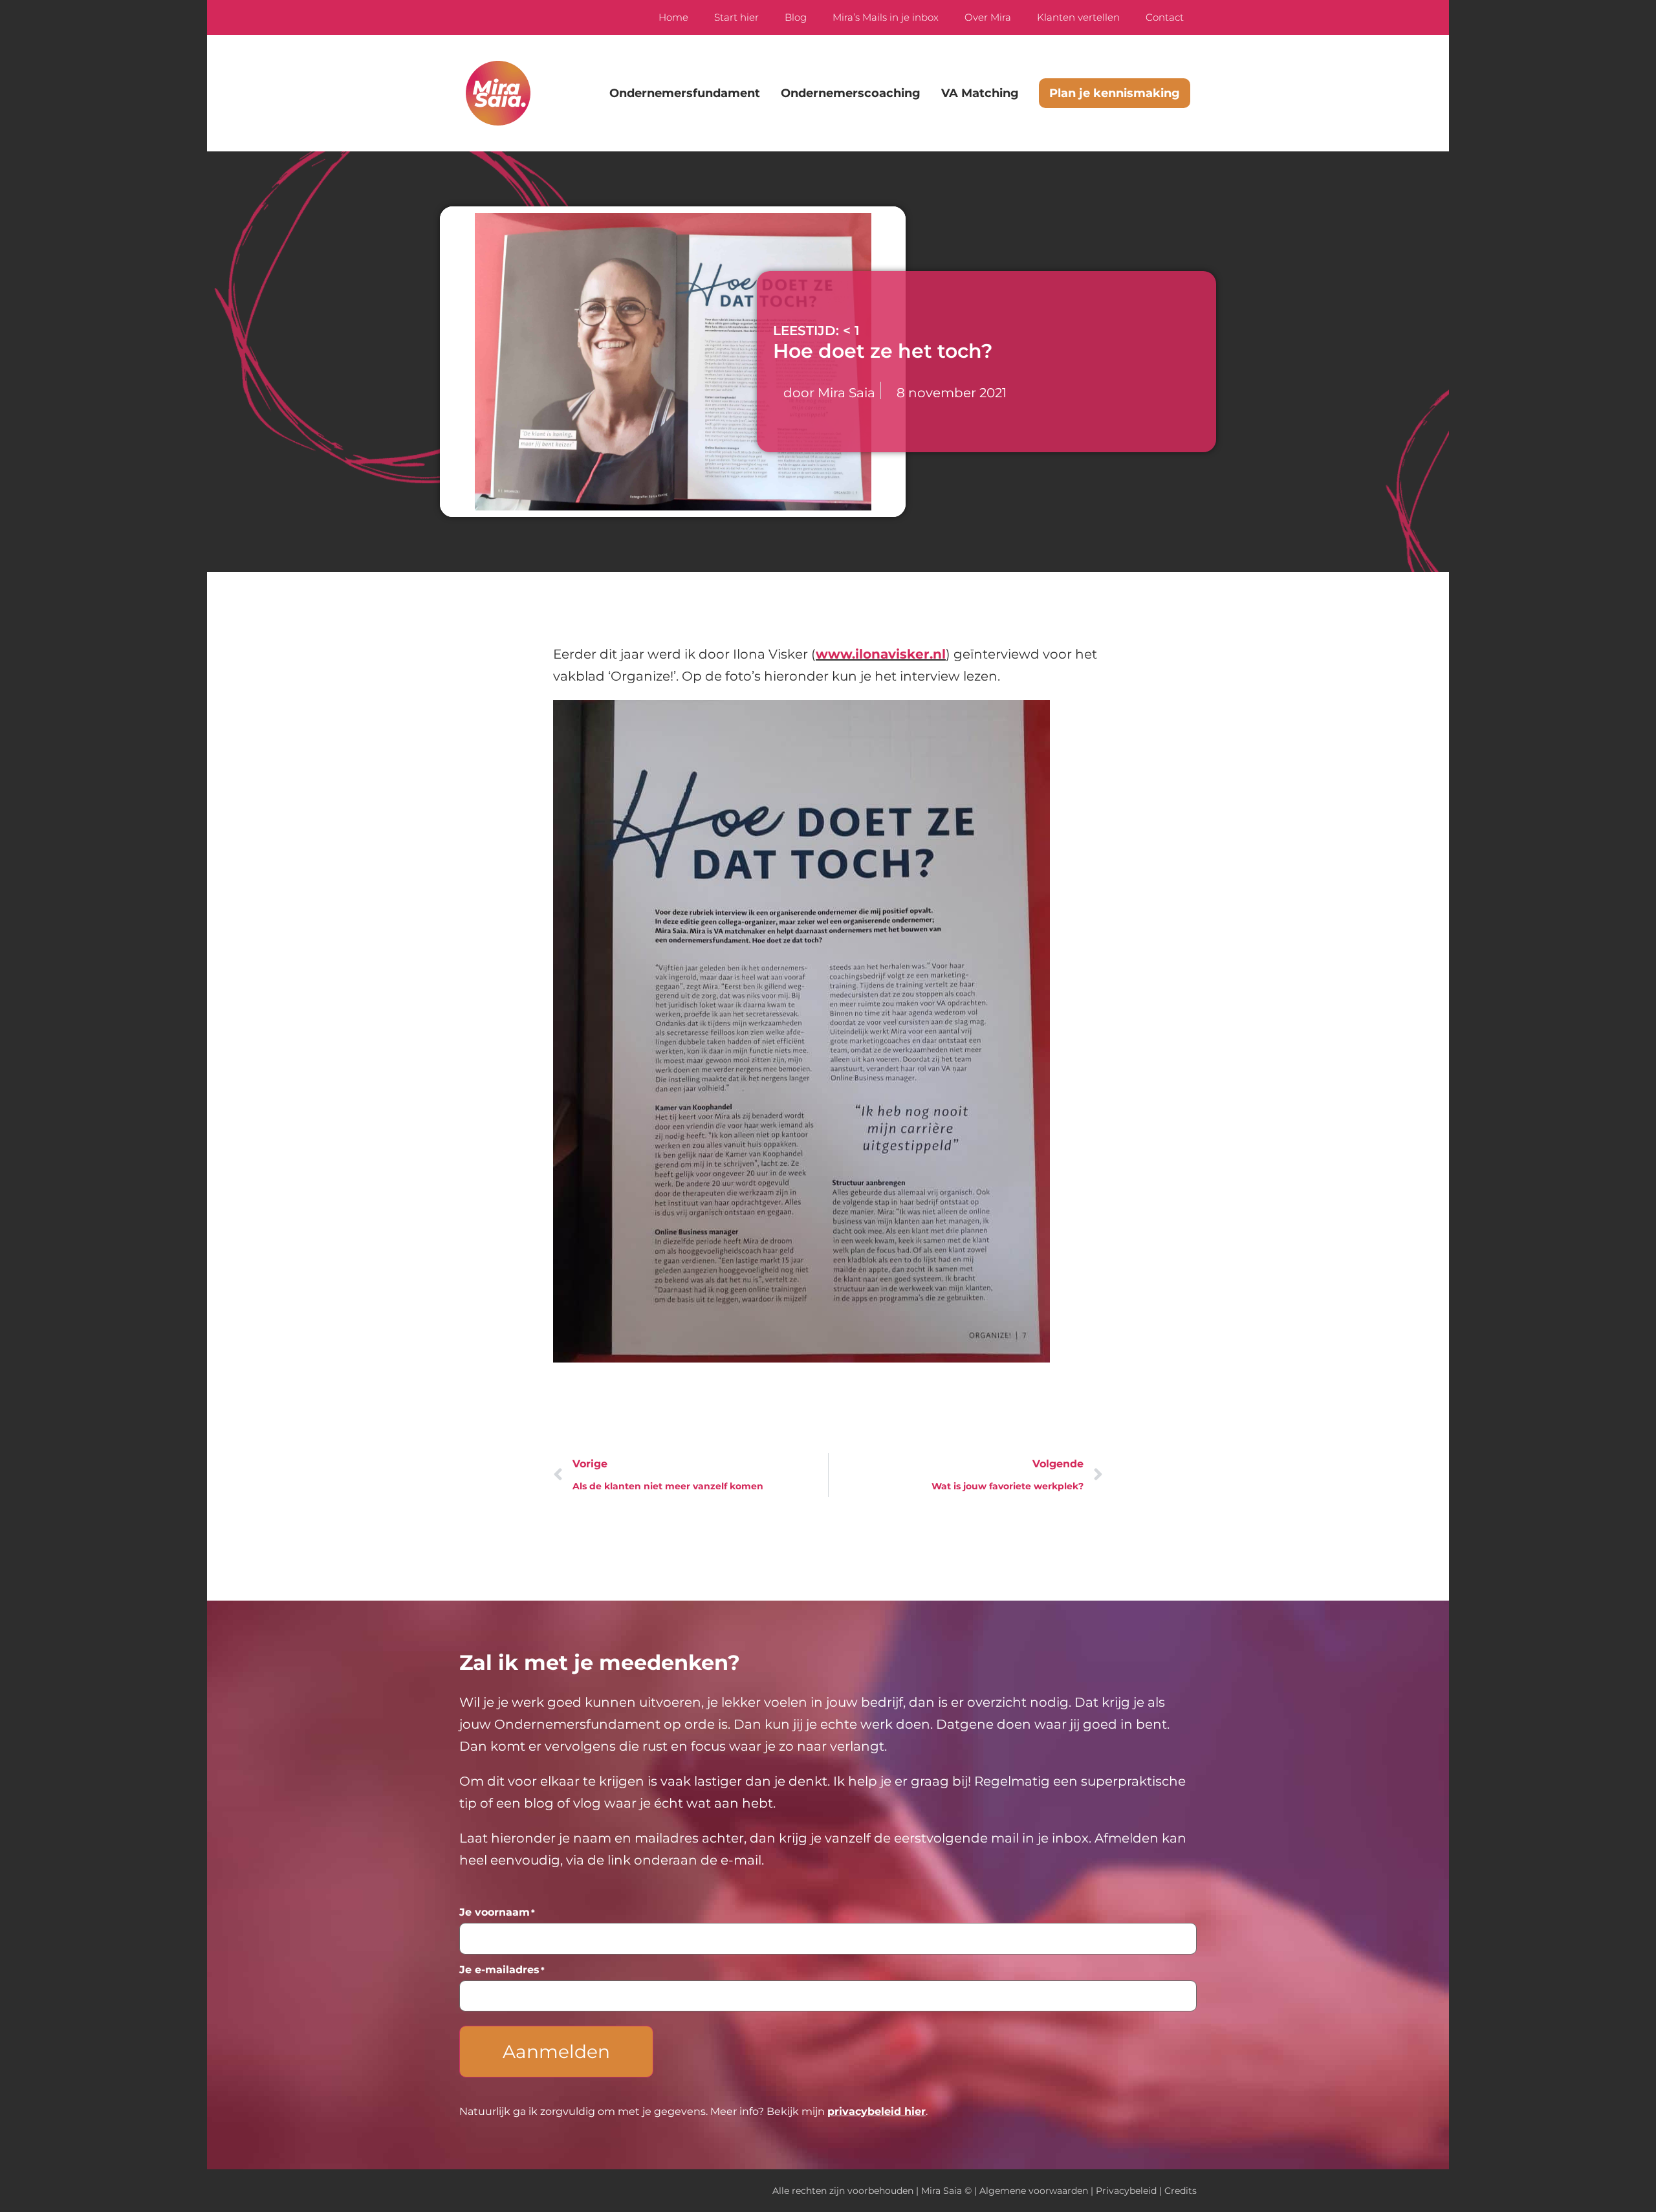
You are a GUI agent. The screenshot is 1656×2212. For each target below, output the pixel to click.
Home (673, 17)
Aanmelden (556, 2052)
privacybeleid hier (877, 2111)
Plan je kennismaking (1115, 93)
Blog (796, 17)
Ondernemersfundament (685, 93)
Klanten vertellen (1078, 17)
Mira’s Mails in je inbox (886, 17)
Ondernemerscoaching (851, 93)
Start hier (736, 17)
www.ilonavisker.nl (881, 654)
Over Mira (988, 17)
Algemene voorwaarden (1034, 2191)
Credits (1181, 2191)
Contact (1165, 17)
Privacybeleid (1126, 2191)
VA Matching (980, 93)
